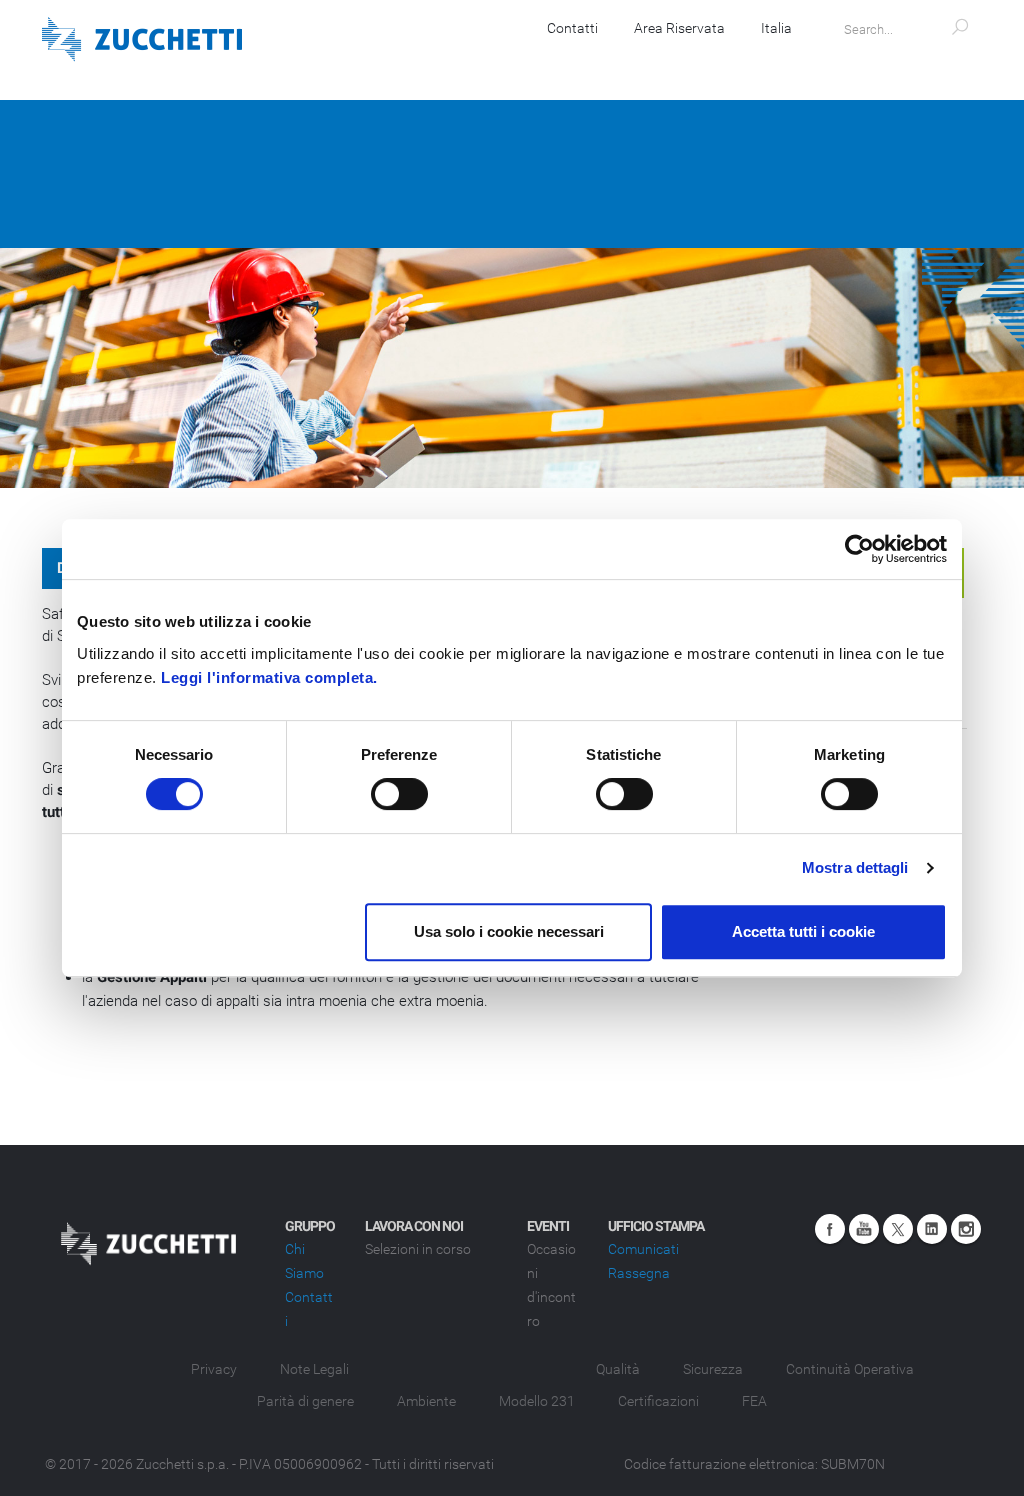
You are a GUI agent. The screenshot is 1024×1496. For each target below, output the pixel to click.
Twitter (898, 1229)
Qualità (618, 1369)
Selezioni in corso (418, 1249)
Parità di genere (305, 1401)
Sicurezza (713, 1369)
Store (679, 60)
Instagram (966, 1229)
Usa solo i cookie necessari (509, 931)
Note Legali (314, 1369)
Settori (592, 60)
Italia (776, 28)
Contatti (572, 28)
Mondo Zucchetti (910, 60)
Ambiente (426, 1401)
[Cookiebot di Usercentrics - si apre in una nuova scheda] (859, 549)
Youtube (864, 1229)
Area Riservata (679, 28)
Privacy (214, 1369)
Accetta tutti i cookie (803, 931)
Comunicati (643, 1249)
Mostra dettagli (855, 867)
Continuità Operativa (850, 1369)
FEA (754, 1401)
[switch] (399, 794)
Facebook (830, 1229)
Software (294, 60)
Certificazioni (658, 1401)
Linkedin (932, 1229)
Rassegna (639, 1273)
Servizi (502, 60)
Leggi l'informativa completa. (269, 677)
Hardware (402, 60)
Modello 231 (537, 1401)
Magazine (775, 60)
